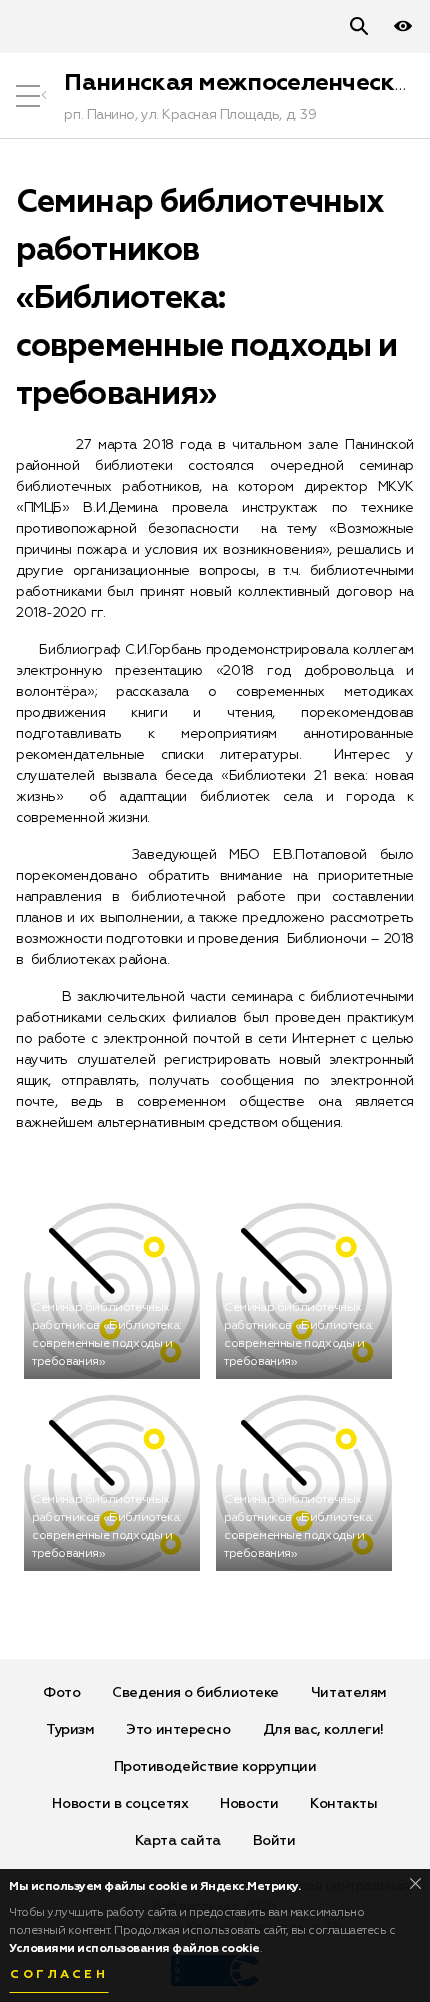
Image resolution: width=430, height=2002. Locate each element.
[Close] (415, 1883)
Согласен (59, 1975)
